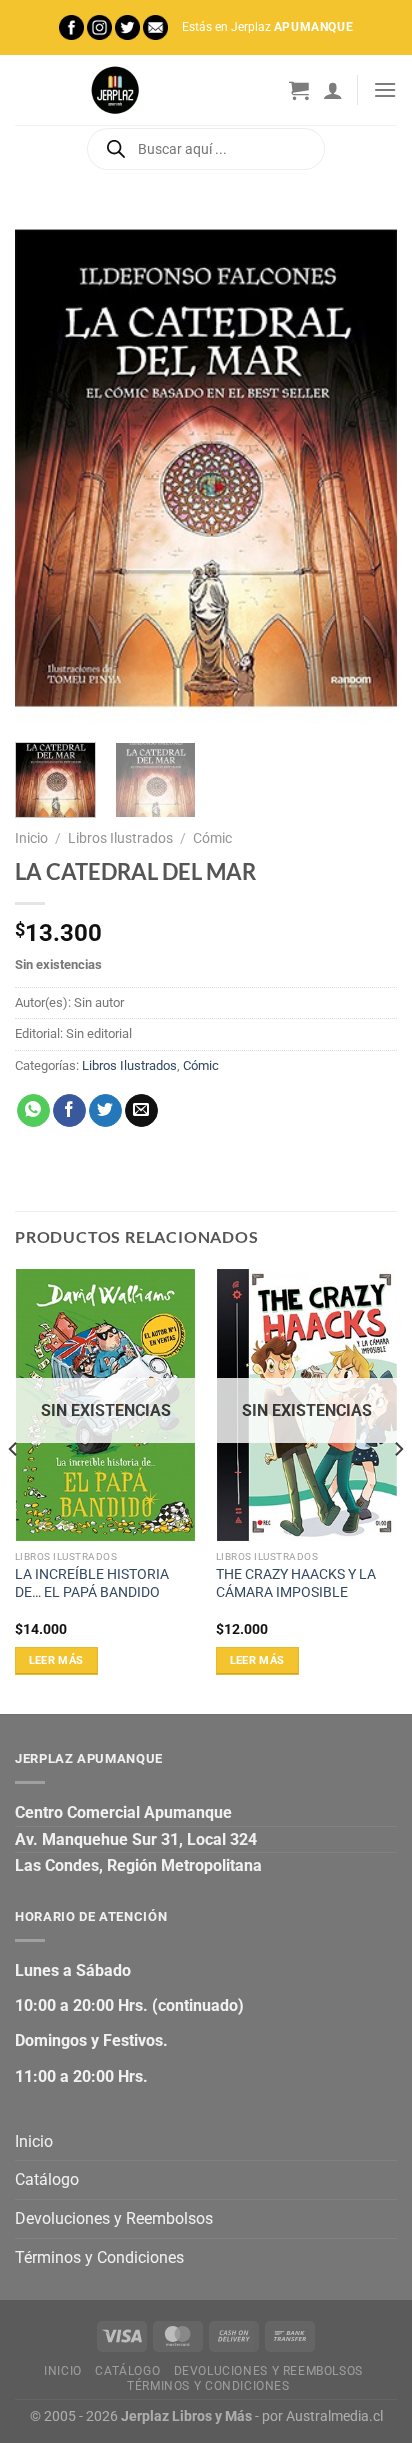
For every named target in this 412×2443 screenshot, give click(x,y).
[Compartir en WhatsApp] (33, 1111)
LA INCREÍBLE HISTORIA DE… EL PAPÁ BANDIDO (92, 1583)
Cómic (212, 838)
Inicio (31, 838)
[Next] (364, 468)
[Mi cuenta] (333, 90)
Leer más (56, 1660)
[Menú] (385, 89)
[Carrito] (299, 90)
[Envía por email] (141, 1111)
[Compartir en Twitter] (105, 1111)
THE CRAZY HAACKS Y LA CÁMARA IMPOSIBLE (296, 1583)
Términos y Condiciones (99, 2257)
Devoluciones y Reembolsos (114, 2218)
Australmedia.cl (334, 2416)
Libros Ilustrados (120, 838)
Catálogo (47, 2179)
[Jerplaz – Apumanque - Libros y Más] (115, 90)
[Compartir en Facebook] (69, 1111)
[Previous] (48, 468)
